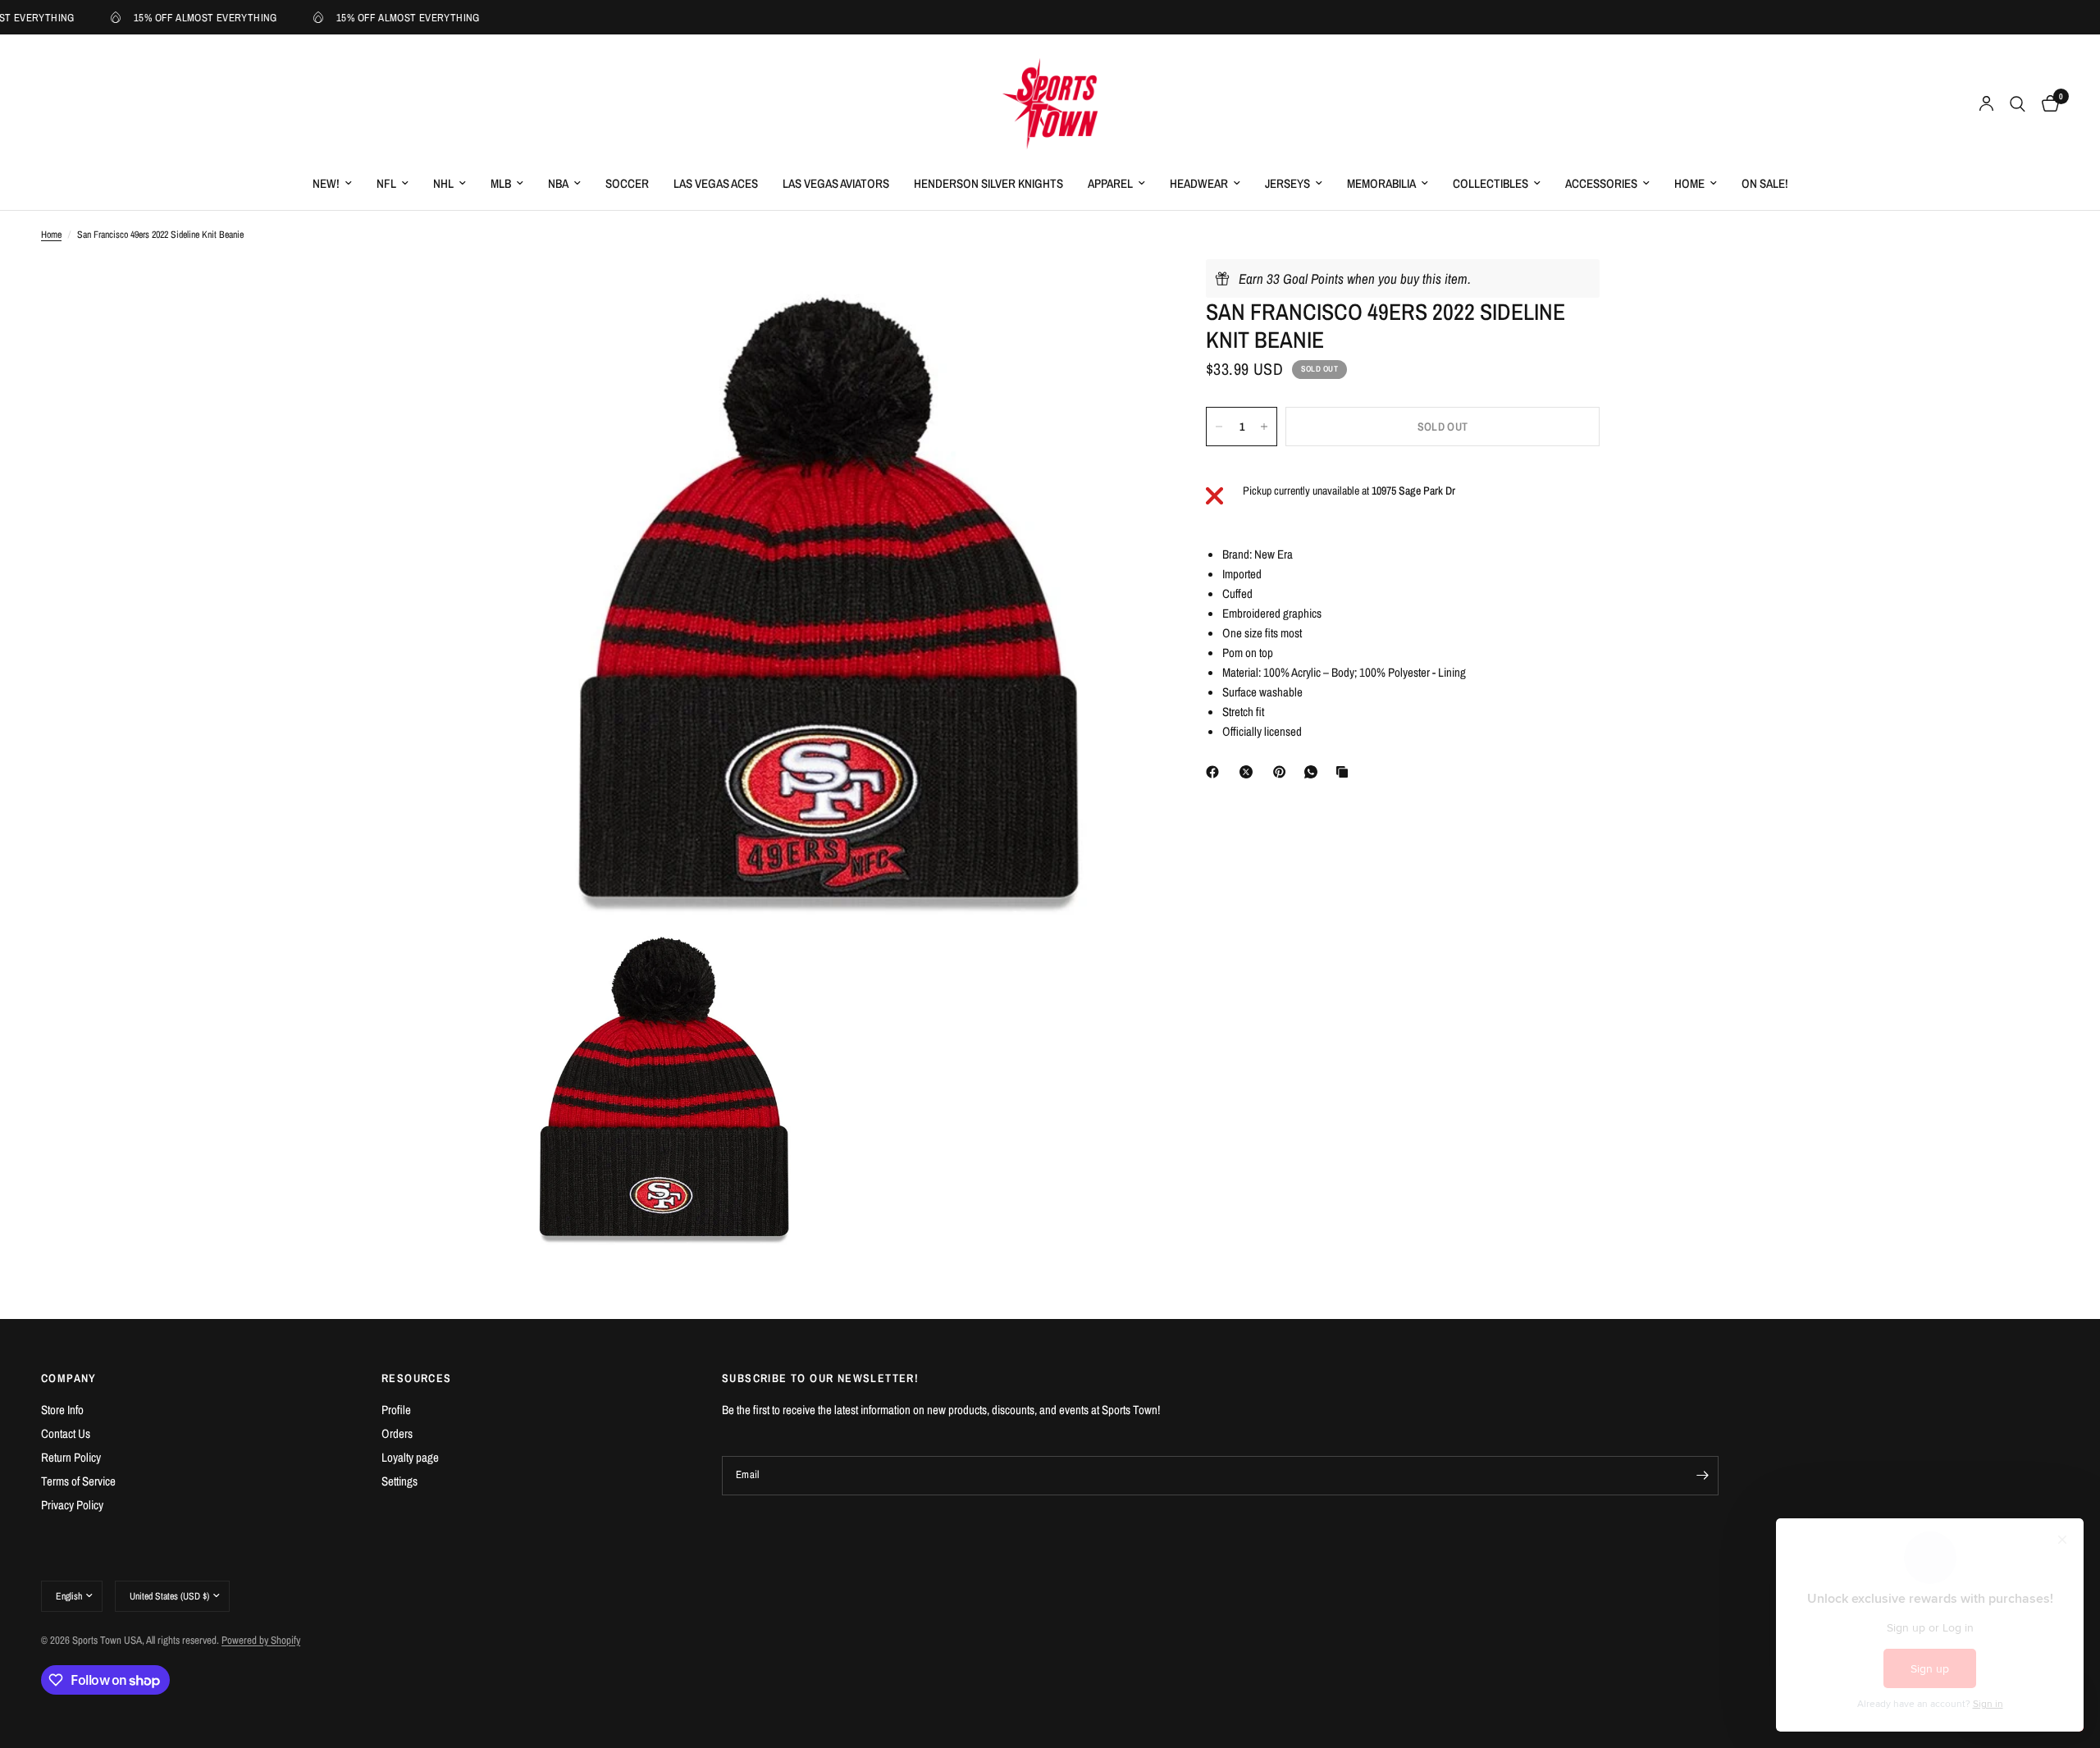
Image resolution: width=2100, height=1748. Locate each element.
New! (326, 183)
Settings (399, 1481)
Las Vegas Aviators (836, 183)
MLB (501, 183)
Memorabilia (1381, 183)
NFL (386, 183)
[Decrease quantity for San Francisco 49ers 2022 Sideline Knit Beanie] (1219, 427)
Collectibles (1491, 183)
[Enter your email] (1702, 1476)
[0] (2046, 104)
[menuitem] (332, 184)
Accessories (1601, 183)
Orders (397, 1433)
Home (1689, 183)
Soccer (627, 183)
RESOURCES (417, 1378)
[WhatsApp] (1314, 772)
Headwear (1199, 183)
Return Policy (71, 1457)
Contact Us (66, 1433)
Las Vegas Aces (716, 183)
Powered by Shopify (261, 1640)
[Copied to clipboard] (1345, 772)
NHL (443, 183)
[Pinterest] (1283, 772)
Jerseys (1287, 183)
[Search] (2018, 104)
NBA (558, 183)
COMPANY (69, 1378)
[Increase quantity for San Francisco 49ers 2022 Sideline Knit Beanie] (1264, 427)
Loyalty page (410, 1457)
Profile (396, 1410)
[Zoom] (1122, 294)
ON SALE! (1765, 183)
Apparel (1110, 183)
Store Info (62, 1410)
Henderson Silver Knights (988, 183)
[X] (1249, 772)
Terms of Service (78, 1481)
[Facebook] (1216, 772)
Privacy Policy (72, 1505)
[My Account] (1986, 104)
